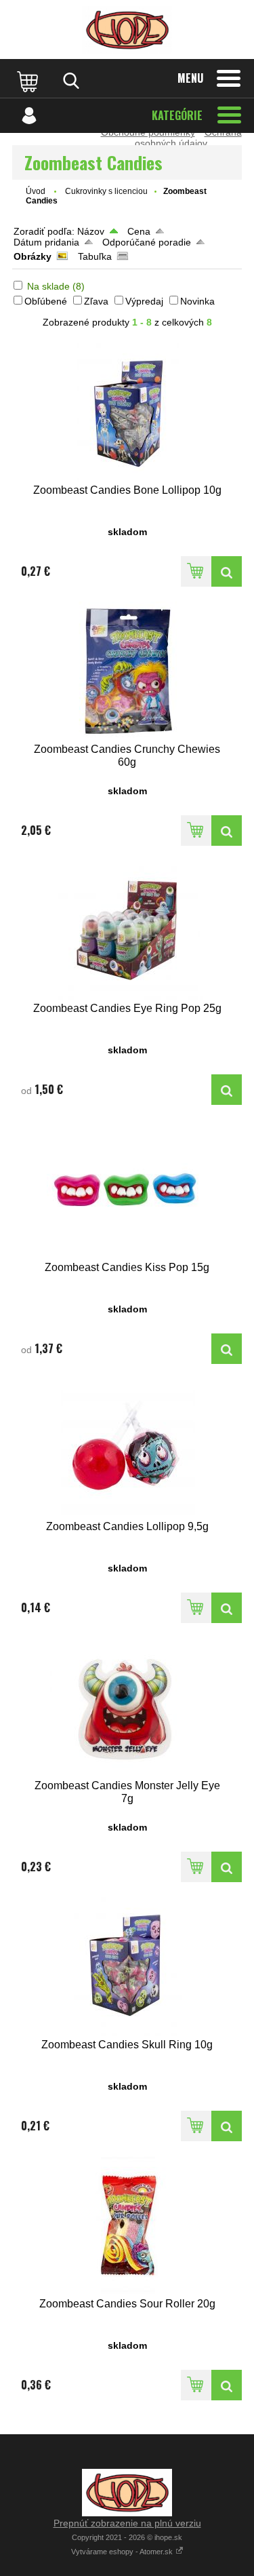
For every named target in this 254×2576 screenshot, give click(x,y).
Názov (91, 231)
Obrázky (33, 256)
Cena (139, 231)
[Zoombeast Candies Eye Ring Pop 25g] (127, 930)
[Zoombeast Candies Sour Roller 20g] (127, 2226)
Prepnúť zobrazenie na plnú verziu (127, 2523)
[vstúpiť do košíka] (29, 81)
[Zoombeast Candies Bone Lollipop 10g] (127, 412)
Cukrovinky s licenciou (106, 191)
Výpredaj (144, 301)
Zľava (96, 301)
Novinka (197, 301)
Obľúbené (46, 301)
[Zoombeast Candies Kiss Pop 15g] (127, 1189)
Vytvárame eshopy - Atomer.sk (123, 2552)
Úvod (36, 191)
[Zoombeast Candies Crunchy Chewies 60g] (127, 671)
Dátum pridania (46, 242)
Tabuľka (95, 256)
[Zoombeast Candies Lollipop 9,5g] (127, 1448)
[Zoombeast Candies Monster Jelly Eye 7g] (127, 1707)
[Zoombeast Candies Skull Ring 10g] (127, 1967)
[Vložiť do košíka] (196, 571)
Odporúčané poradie (147, 242)
